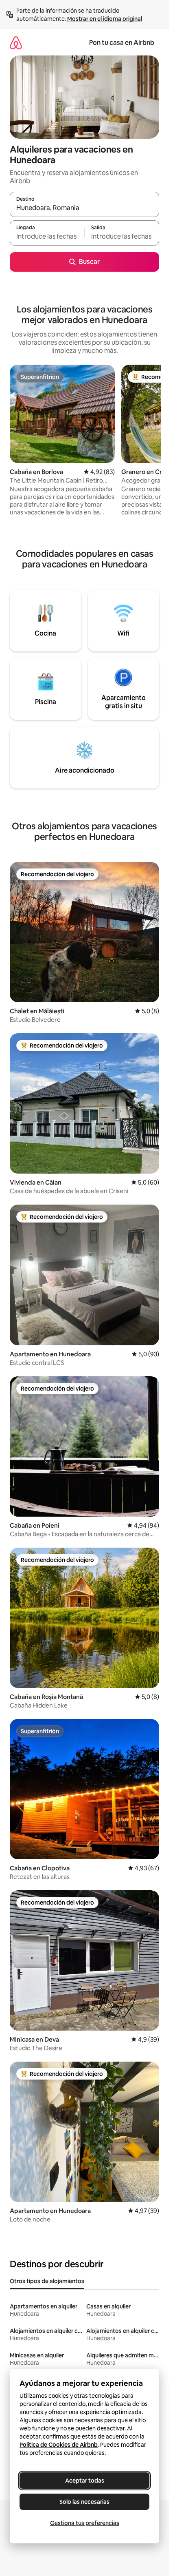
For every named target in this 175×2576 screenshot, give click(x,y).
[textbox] (47, 237)
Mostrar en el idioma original (105, 19)
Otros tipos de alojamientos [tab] (47, 2281)
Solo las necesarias (84, 2502)
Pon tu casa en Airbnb (122, 43)
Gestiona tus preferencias (85, 2523)
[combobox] (84, 208)
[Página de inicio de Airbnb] (16, 43)
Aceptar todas (85, 2481)
